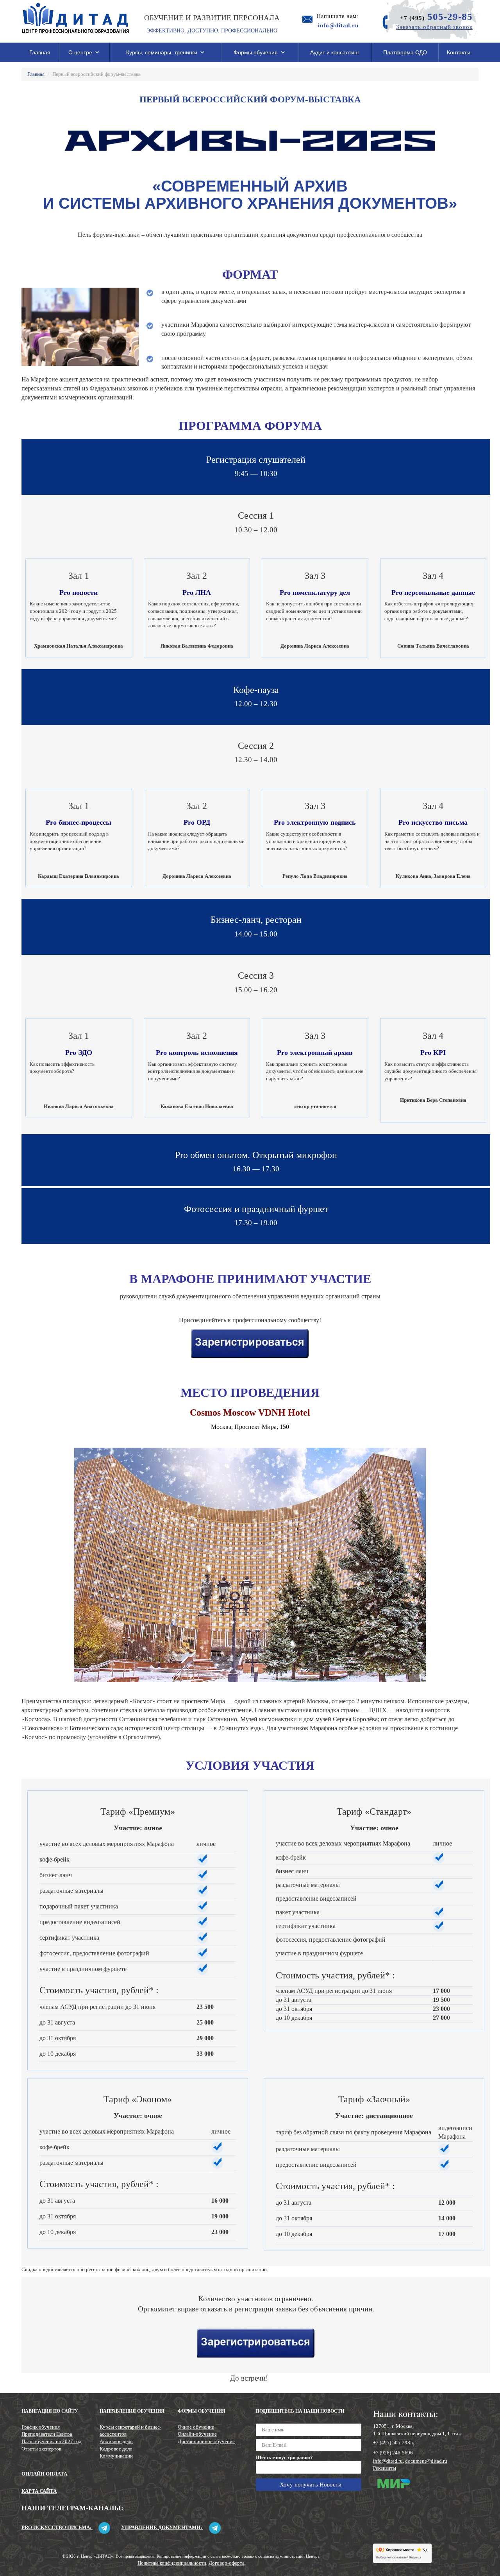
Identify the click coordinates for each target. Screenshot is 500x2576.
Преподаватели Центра (47, 2434)
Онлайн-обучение (197, 2434)
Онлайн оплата (44, 2474)
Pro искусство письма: (57, 2527)
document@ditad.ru (426, 2461)
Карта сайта (39, 2491)
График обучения (41, 2427)
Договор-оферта (227, 2563)
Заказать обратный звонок (434, 27)
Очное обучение (196, 2427)
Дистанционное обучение (206, 2441)
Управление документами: (162, 2527)
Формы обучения (256, 52)
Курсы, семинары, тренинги (162, 52)
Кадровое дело (116, 2449)
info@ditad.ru (388, 2461)
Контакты (459, 52)
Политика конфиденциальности (172, 2563)
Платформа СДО (405, 52)
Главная (40, 52)
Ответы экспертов (41, 2449)
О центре (80, 52)
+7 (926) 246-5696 (393, 2453)
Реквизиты (385, 2468)
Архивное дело (116, 2441)
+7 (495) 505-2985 (393, 2443)
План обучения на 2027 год (52, 2441)
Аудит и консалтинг (335, 52)
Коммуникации (116, 2456)
